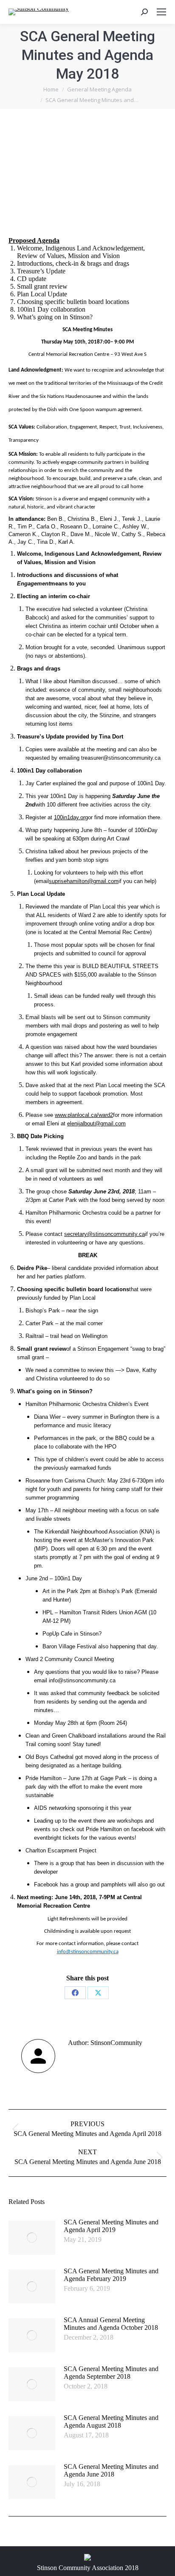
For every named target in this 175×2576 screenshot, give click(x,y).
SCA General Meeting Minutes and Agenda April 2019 (111, 2226)
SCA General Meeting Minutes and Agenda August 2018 (111, 2421)
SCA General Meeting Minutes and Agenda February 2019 (111, 2275)
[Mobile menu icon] (161, 12)
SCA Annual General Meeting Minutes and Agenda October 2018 (111, 2324)
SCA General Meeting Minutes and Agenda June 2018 (111, 2470)
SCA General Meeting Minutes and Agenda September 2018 (111, 2373)
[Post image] (32, 2238)
